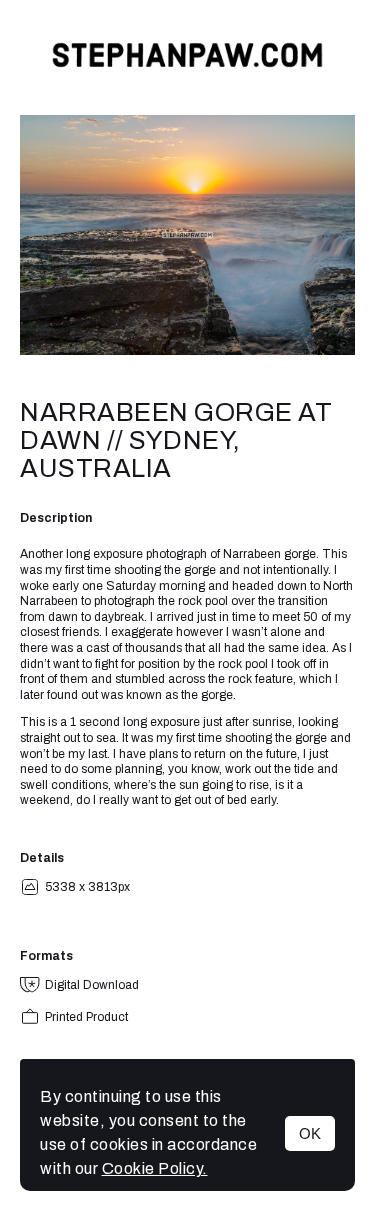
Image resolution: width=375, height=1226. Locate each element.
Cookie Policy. (155, 1168)
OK (310, 1133)
